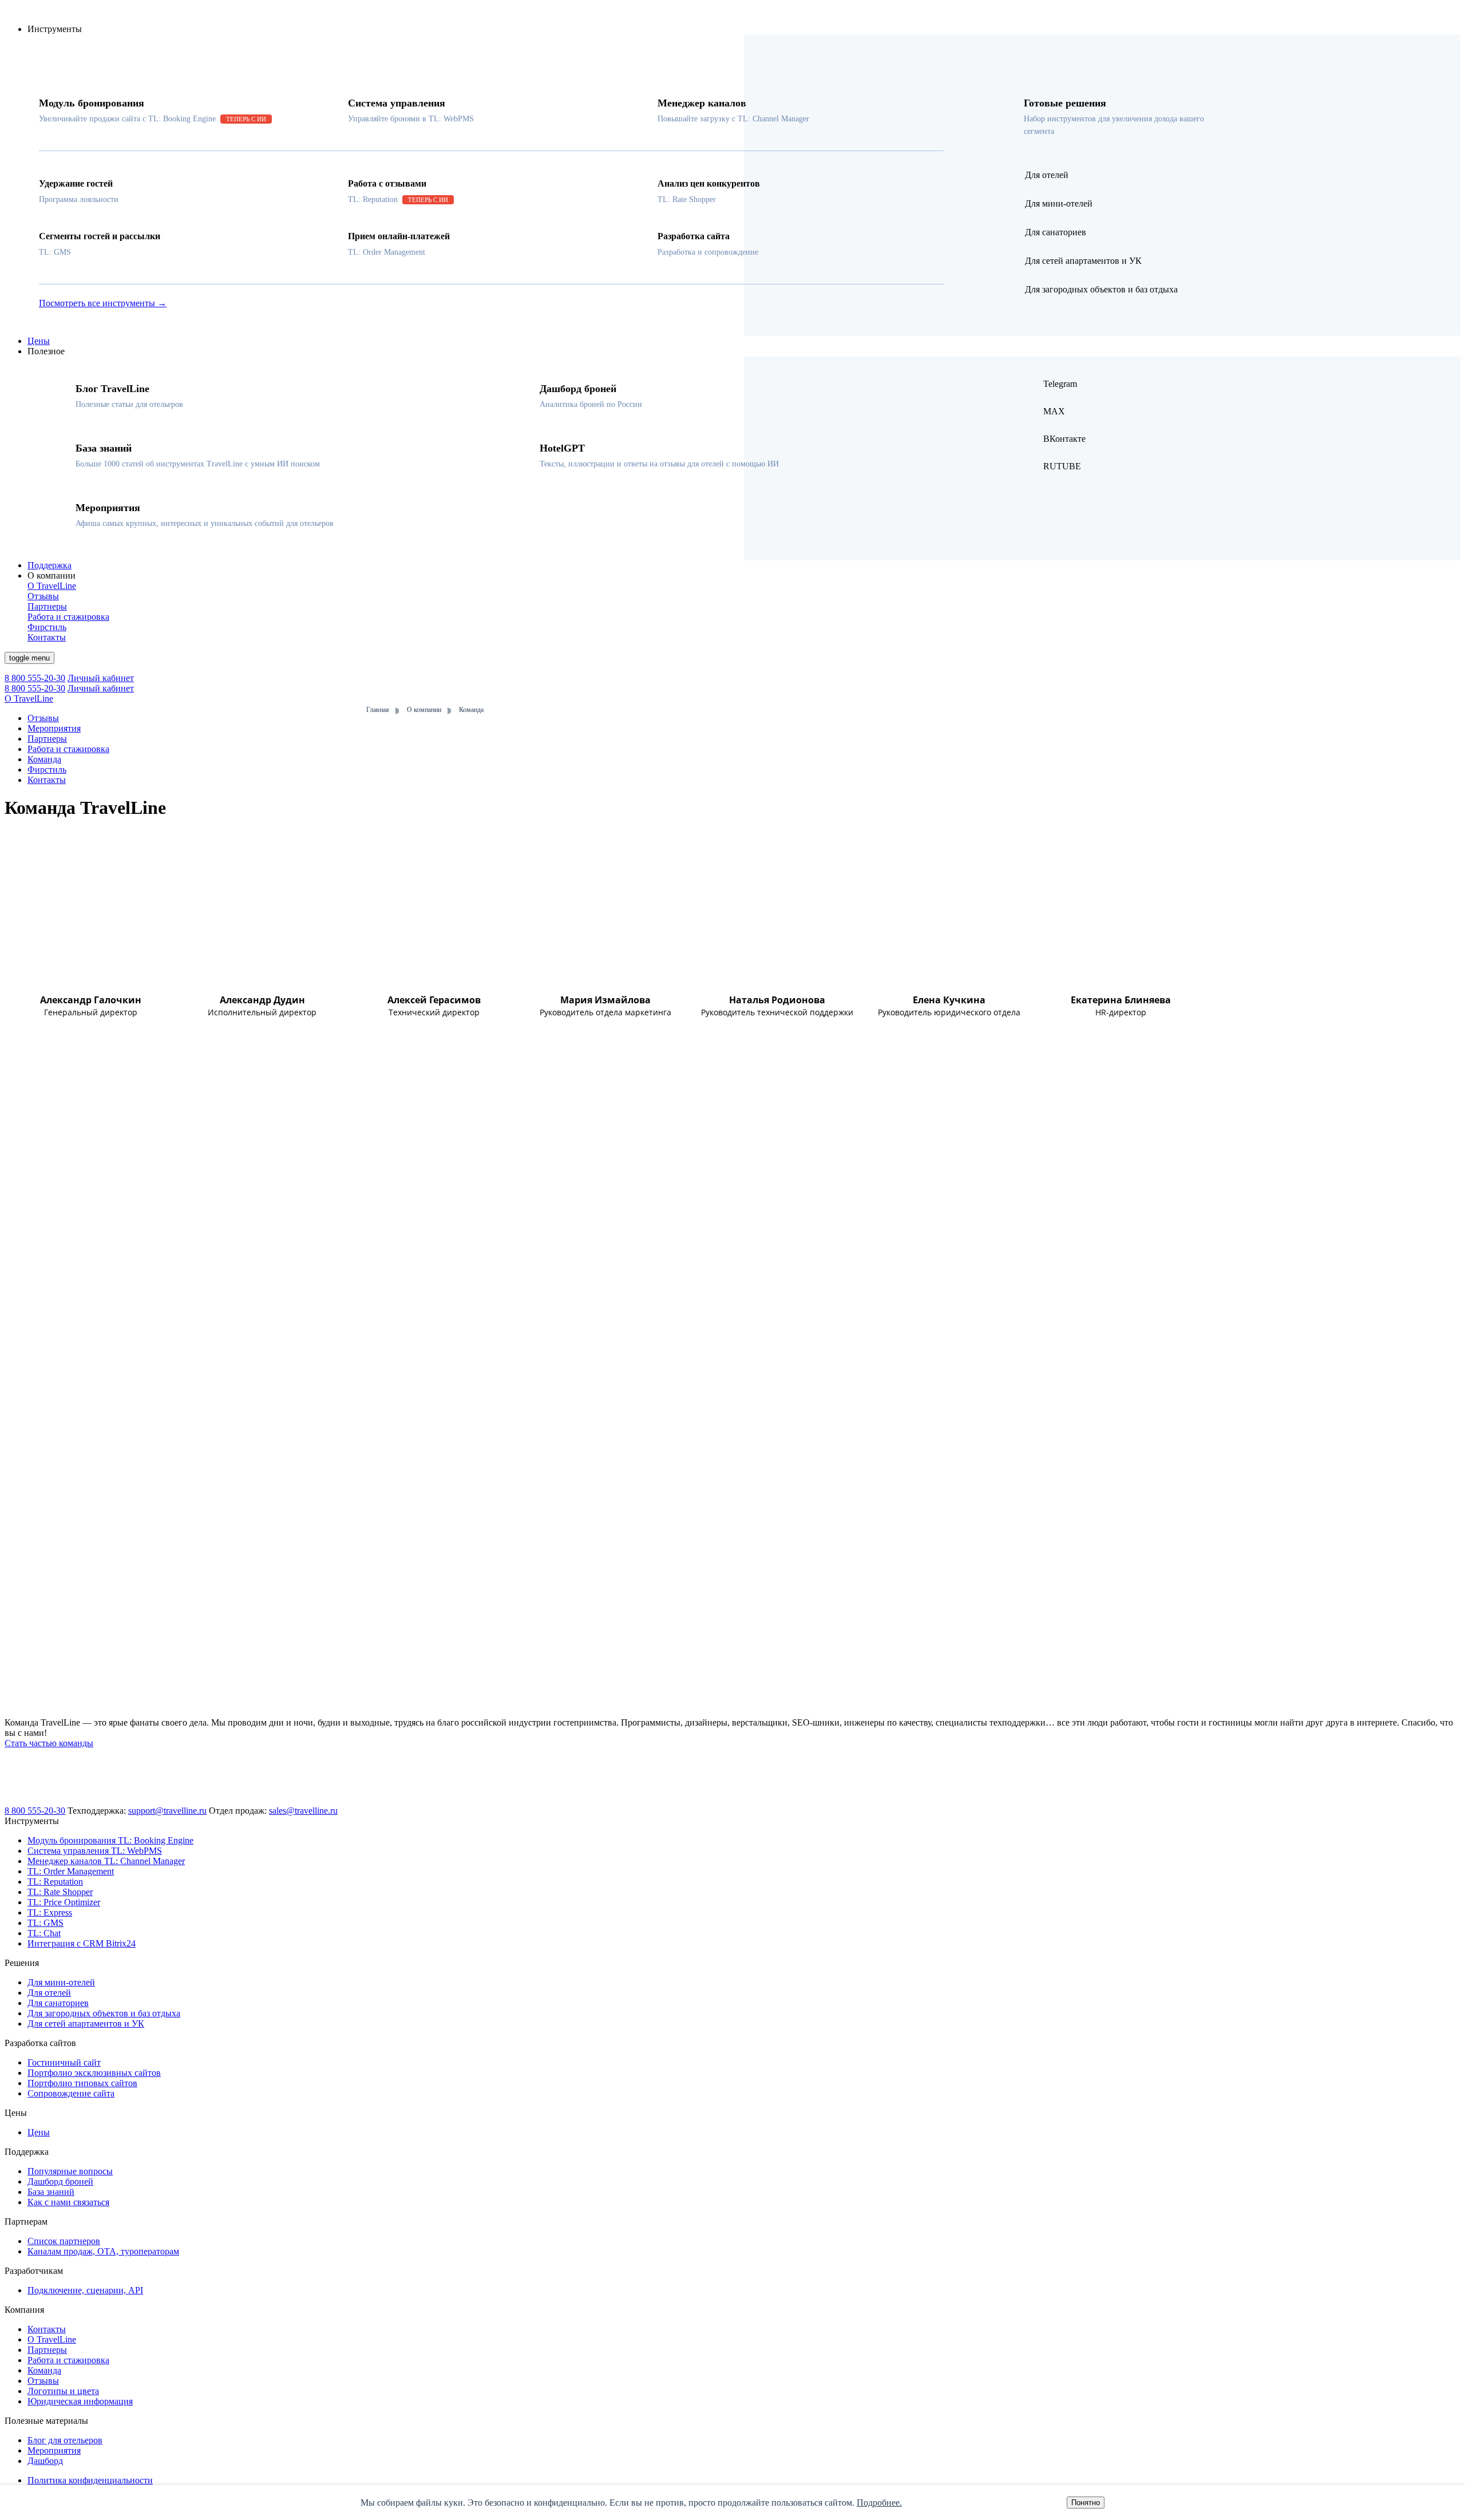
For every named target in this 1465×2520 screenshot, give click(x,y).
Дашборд (45, 2461)
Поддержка (50, 565)
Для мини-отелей (61, 1982)
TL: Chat (44, 1933)
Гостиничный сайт (64, 2062)
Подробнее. (879, 2503)
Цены (39, 341)
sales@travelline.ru (303, 1811)
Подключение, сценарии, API (85, 2290)
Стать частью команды (49, 1743)
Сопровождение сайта (71, 2093)
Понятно (1086, 2503)
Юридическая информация (80, 2401)
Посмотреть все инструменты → (103, 303)
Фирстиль (47, 770)
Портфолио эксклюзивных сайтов (94, 2073)
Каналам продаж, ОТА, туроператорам (103, 2251)
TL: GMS (45, 1923)
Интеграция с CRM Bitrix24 (82, 1943)
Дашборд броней (60, 2181)
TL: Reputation (55, 1882)
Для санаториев (58, 2003)
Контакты (47, 780)
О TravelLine (52, 2339)
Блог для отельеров (65, 2440)
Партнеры (47, 739)
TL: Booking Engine (110, 1840)
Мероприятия (54, 728)
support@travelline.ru (167, 1811)
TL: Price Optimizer (64, 1902)
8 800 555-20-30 (35, 678)
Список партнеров (64, 2241)
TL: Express (50, 1912)
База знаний (51, 2192)
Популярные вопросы (70, 2171)
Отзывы (43, 718)
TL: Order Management (71, 1871)
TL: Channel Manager (106, 1861)
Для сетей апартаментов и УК (86, 2023)
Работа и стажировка (68, 749)
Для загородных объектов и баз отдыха (104, 2013)
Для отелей (49, 1993)
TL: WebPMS (95, 1851)
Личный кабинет (101, 678)
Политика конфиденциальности (90, 2480)
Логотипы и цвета (63, 2391)
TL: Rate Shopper (60, 1892)
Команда (44, 759)
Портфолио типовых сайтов (82, 2083)
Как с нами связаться (68, 2202)
